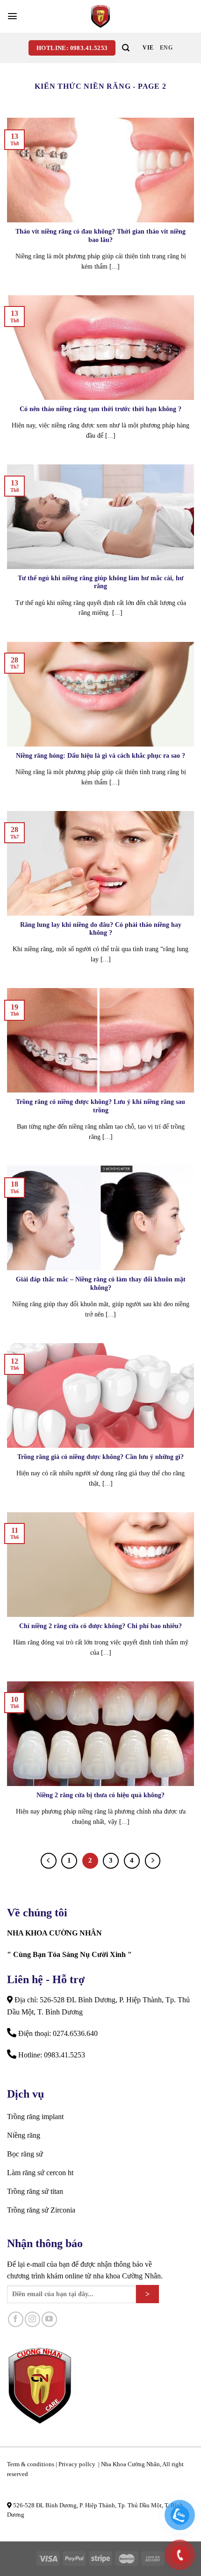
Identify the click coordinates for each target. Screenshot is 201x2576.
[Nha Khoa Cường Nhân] (100, 16)
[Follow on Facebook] (16, 2319)
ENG (166, 48)
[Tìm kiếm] (126, 48)
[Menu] (12, 16)
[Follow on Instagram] (32, 2319)
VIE (148, 48)
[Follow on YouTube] (49, 2319)
